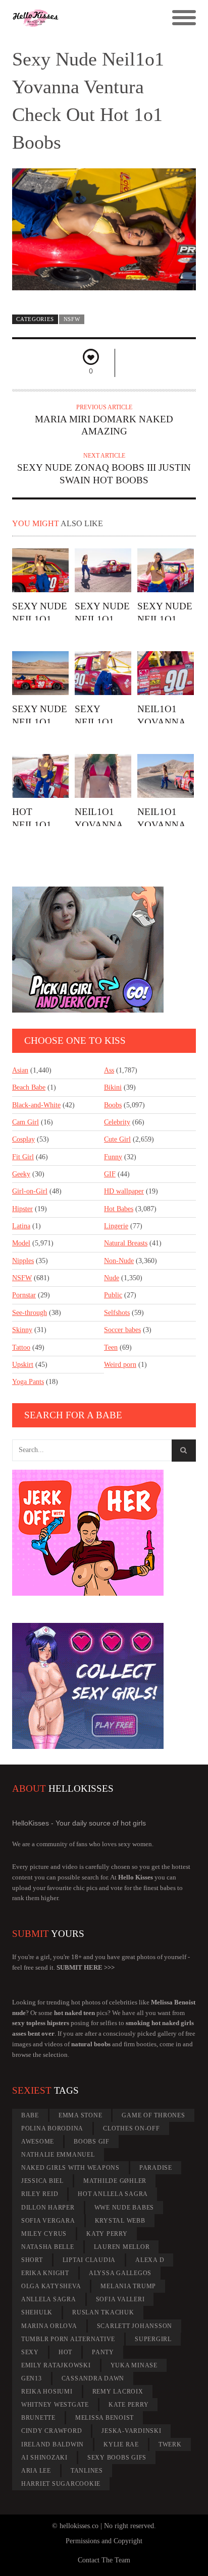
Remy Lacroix (118, 2392)
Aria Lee (36, 2471)
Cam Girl (25, 1122)
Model (21, 1243)
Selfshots (117, 1313)
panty (103, 2352)
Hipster (22, 1209)
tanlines (87, 2471)
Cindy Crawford (52, 2431)
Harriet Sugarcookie (61, 2484)
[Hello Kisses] (81, 18)
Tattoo (21, 1347)
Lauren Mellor (122, 2247)
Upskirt (23, 1365)
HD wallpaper (124, 1191)
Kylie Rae (121, 2444)
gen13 (32, 2378)
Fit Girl (23, 1157)
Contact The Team (104, 2560)
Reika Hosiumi (47, 2392)
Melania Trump (128, 2286)
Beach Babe (29, 1087)
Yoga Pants (28, 1382)
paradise (156, 2168)
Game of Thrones (153, 2115)
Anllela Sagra (49, 2299)
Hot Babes (119, 1209)
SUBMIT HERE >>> (86, 1967)
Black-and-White (36, 1105)
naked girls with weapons (70, 2168)
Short (32, 2260)
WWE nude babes (124, 2208)
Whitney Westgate (55, 2405)
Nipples (23, 1261)
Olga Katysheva (51, 2286)
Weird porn (120, 1365)
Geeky (21, 1174)
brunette (38, 2418)
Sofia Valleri (120, 2299)
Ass (109, 1070)
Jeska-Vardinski (131, 2431)
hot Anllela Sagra (113, 2194)
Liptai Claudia (89, 2260)
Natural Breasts (126, 1243)
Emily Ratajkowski (56, 2365)
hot (65, 2352)
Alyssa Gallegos (120, 2273)
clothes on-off (132, 2128)
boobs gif (92, 2142)
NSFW (72, 319)
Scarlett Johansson (135, 2326)
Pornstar (24, 1295)
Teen (111, 1347)
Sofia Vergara (48, 2221)
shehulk (37, 2312)
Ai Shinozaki (44, 2458)
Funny (113, 1157)
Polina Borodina (52, 2128)
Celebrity (117, 1122)
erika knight (45, 2273)
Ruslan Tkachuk (103, 2312)
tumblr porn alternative (68, 2339)
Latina (21, 1226)
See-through (30, 1313)
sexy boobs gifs (117, 2458)
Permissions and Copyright (104, 2541)
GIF (110, 1174)
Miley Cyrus (44, 2234)
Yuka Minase (134, 2365)
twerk (170, 2444)
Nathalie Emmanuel (58, 2155)
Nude (112, 1278)
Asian (20, 1070)
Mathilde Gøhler (115, 2181)
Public (113, 1295)
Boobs (113, 1105)
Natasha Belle (48, 2247)
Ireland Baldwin (53, 2444)
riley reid (40, 2194)
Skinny (22, 1330)
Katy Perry (107, 2234)
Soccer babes (122, 1330)
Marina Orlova (49, 2326)
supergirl (153, 2339)
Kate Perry (129, 2405)
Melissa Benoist (105, 2418)
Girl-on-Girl (30, 1191)
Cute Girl (117, 1139)
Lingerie (116, 1226)
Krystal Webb (120, 2221)
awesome (38, 2142)
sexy (30, 2352)
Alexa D (150, 2260)
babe (30, 2115)
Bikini (113, 1087)
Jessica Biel (42, 2181)
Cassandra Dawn (93, 2378)
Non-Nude (119, 1261)
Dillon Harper (48, 2208)
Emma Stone (81, 2115)
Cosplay (23, 1139)
